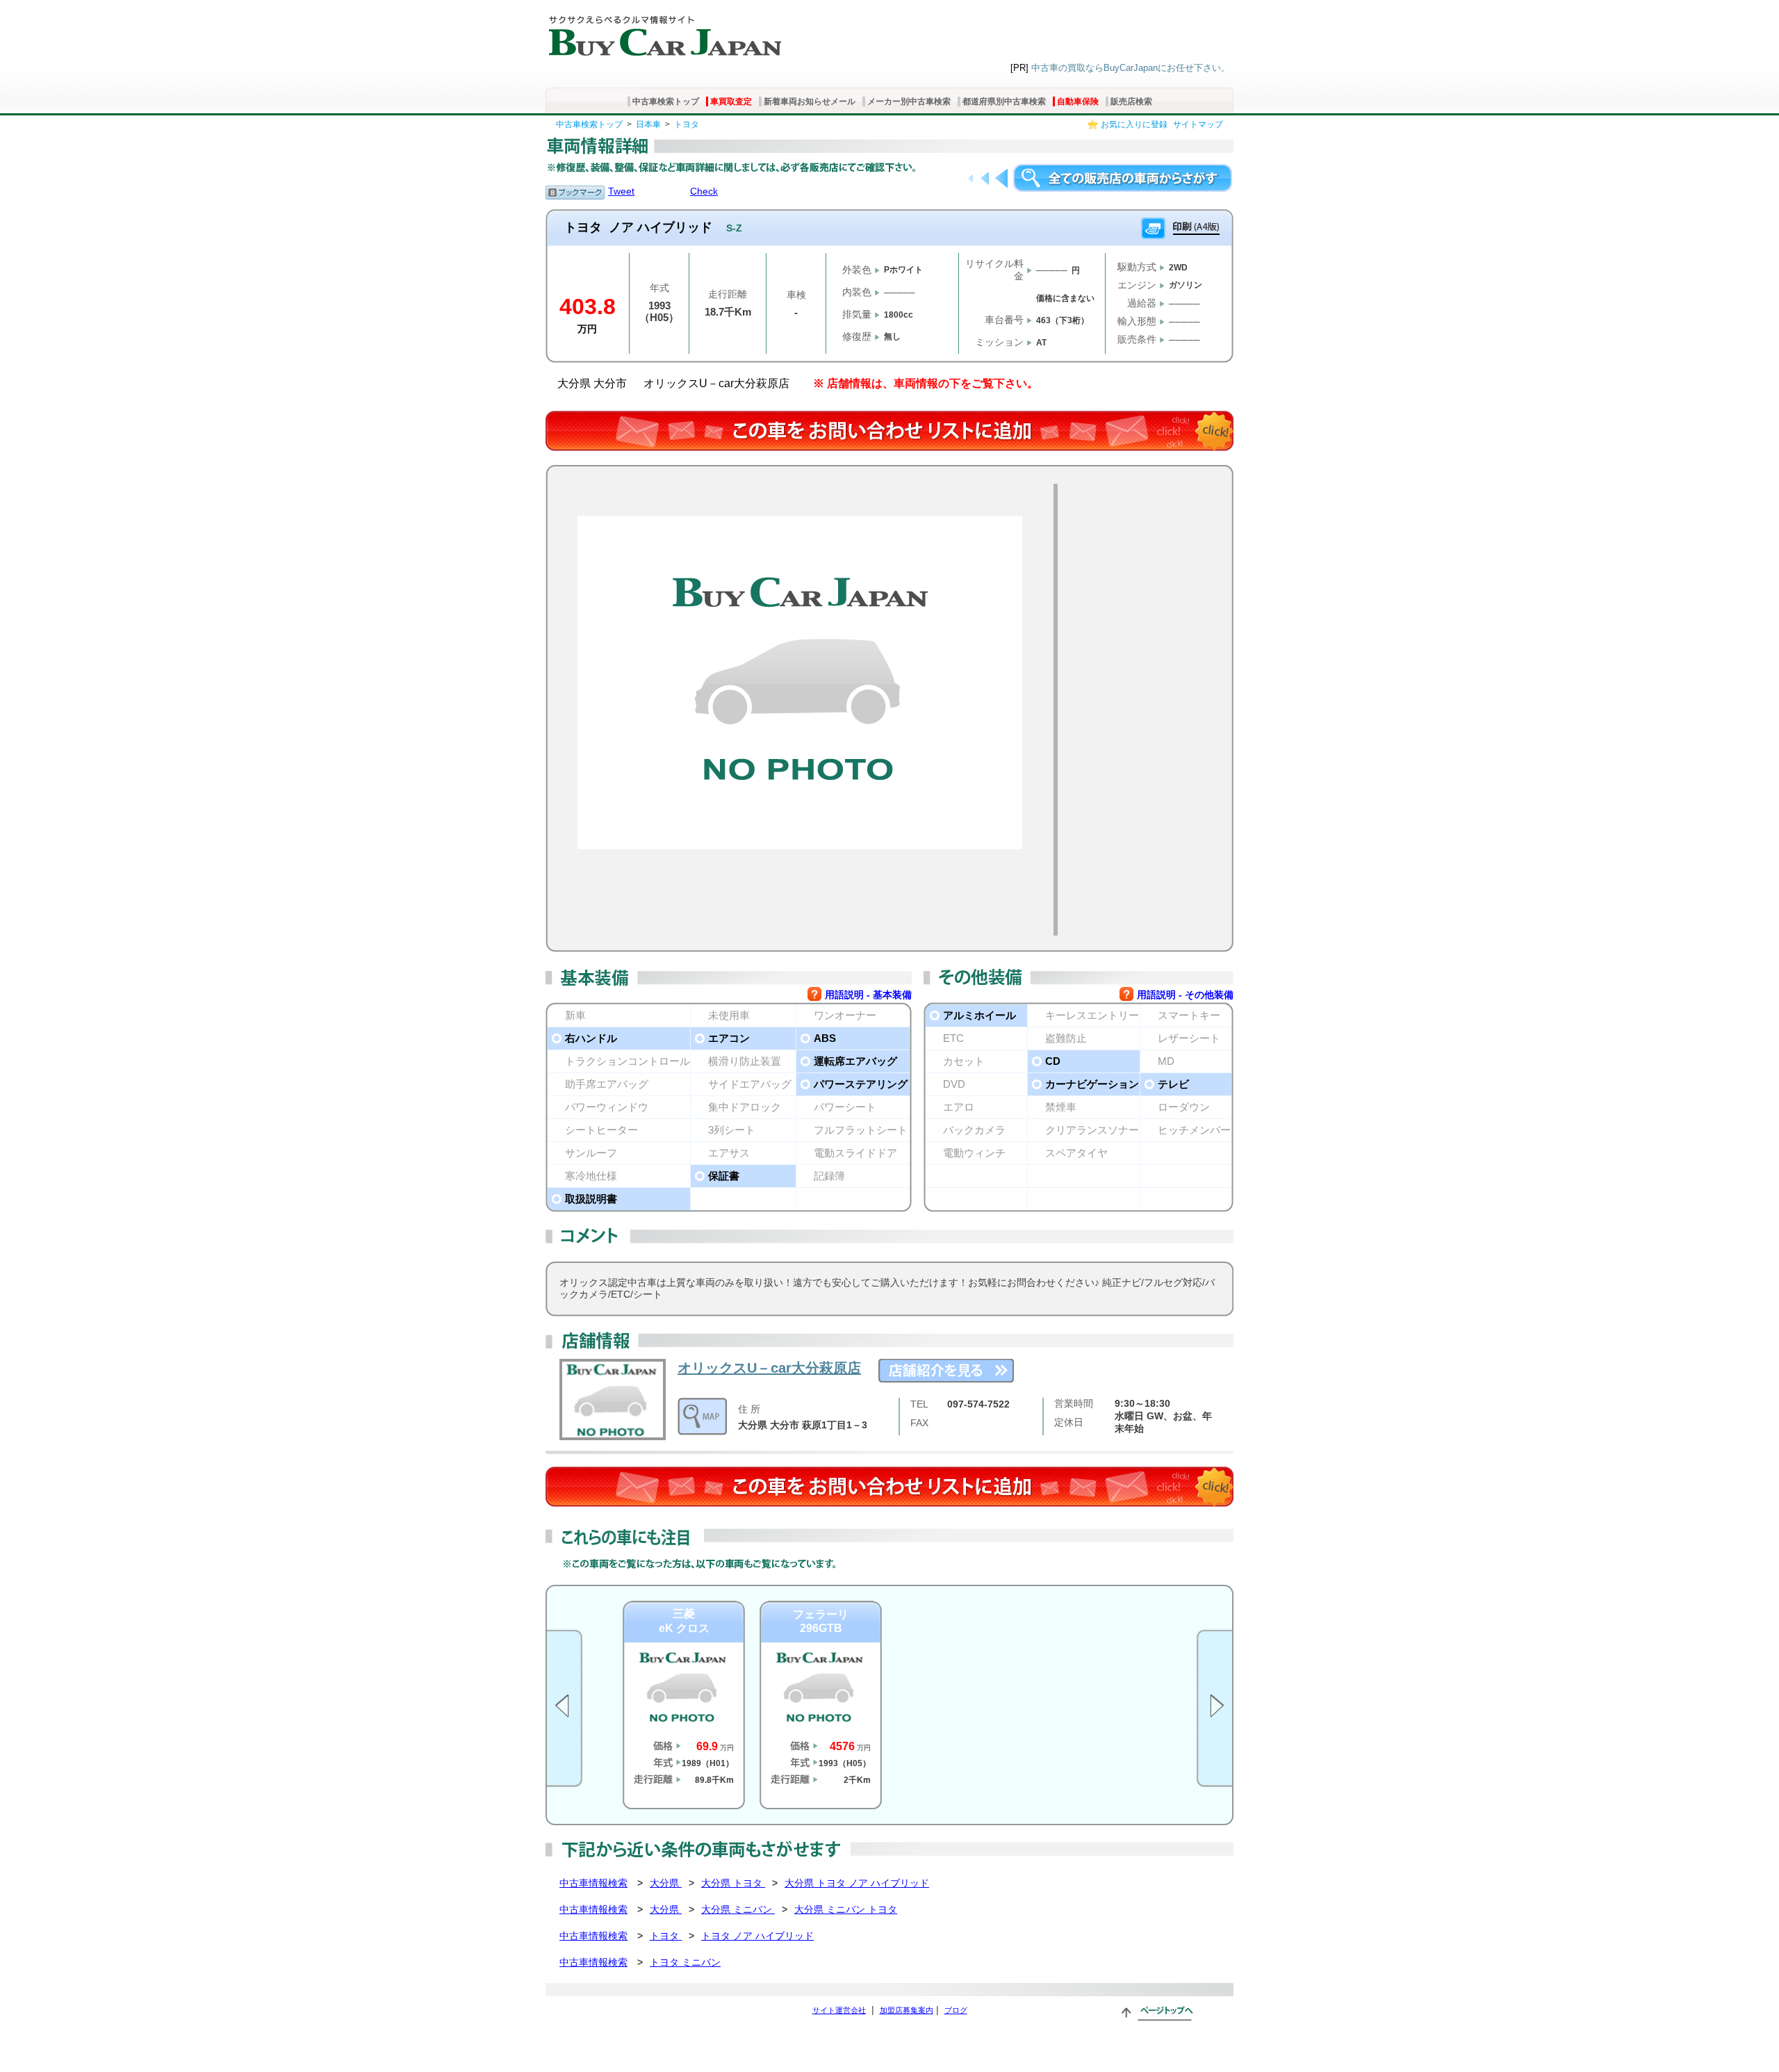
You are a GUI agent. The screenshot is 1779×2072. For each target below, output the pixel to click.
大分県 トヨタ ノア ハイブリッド (857, 1883)
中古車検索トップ (666, 101)
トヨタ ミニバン (685, 1962)
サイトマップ (1198, 124)
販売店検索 (1131, 101)
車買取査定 (731, 101)
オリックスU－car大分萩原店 (769, 1368)
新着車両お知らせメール (810, 101)
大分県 (666, 1883)
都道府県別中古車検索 (1004, 101)
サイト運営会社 (839, 2010)
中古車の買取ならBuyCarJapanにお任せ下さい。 (1131, 68)
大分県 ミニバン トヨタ (846, 1909)
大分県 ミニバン (738, 1909)
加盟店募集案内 (907, 2010)
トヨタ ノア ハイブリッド (757, 1936)
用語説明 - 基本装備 (868, 995)
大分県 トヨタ (733, 1883)
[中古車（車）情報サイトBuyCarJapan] (663, 31)
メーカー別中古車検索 (909, 101)
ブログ (956, 2010)
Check (704, 191)
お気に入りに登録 (1134, 124)
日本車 (648, 124)
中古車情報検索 (593, 1883)
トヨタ (687, 124)
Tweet (621, 191)
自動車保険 (1078, 101)
